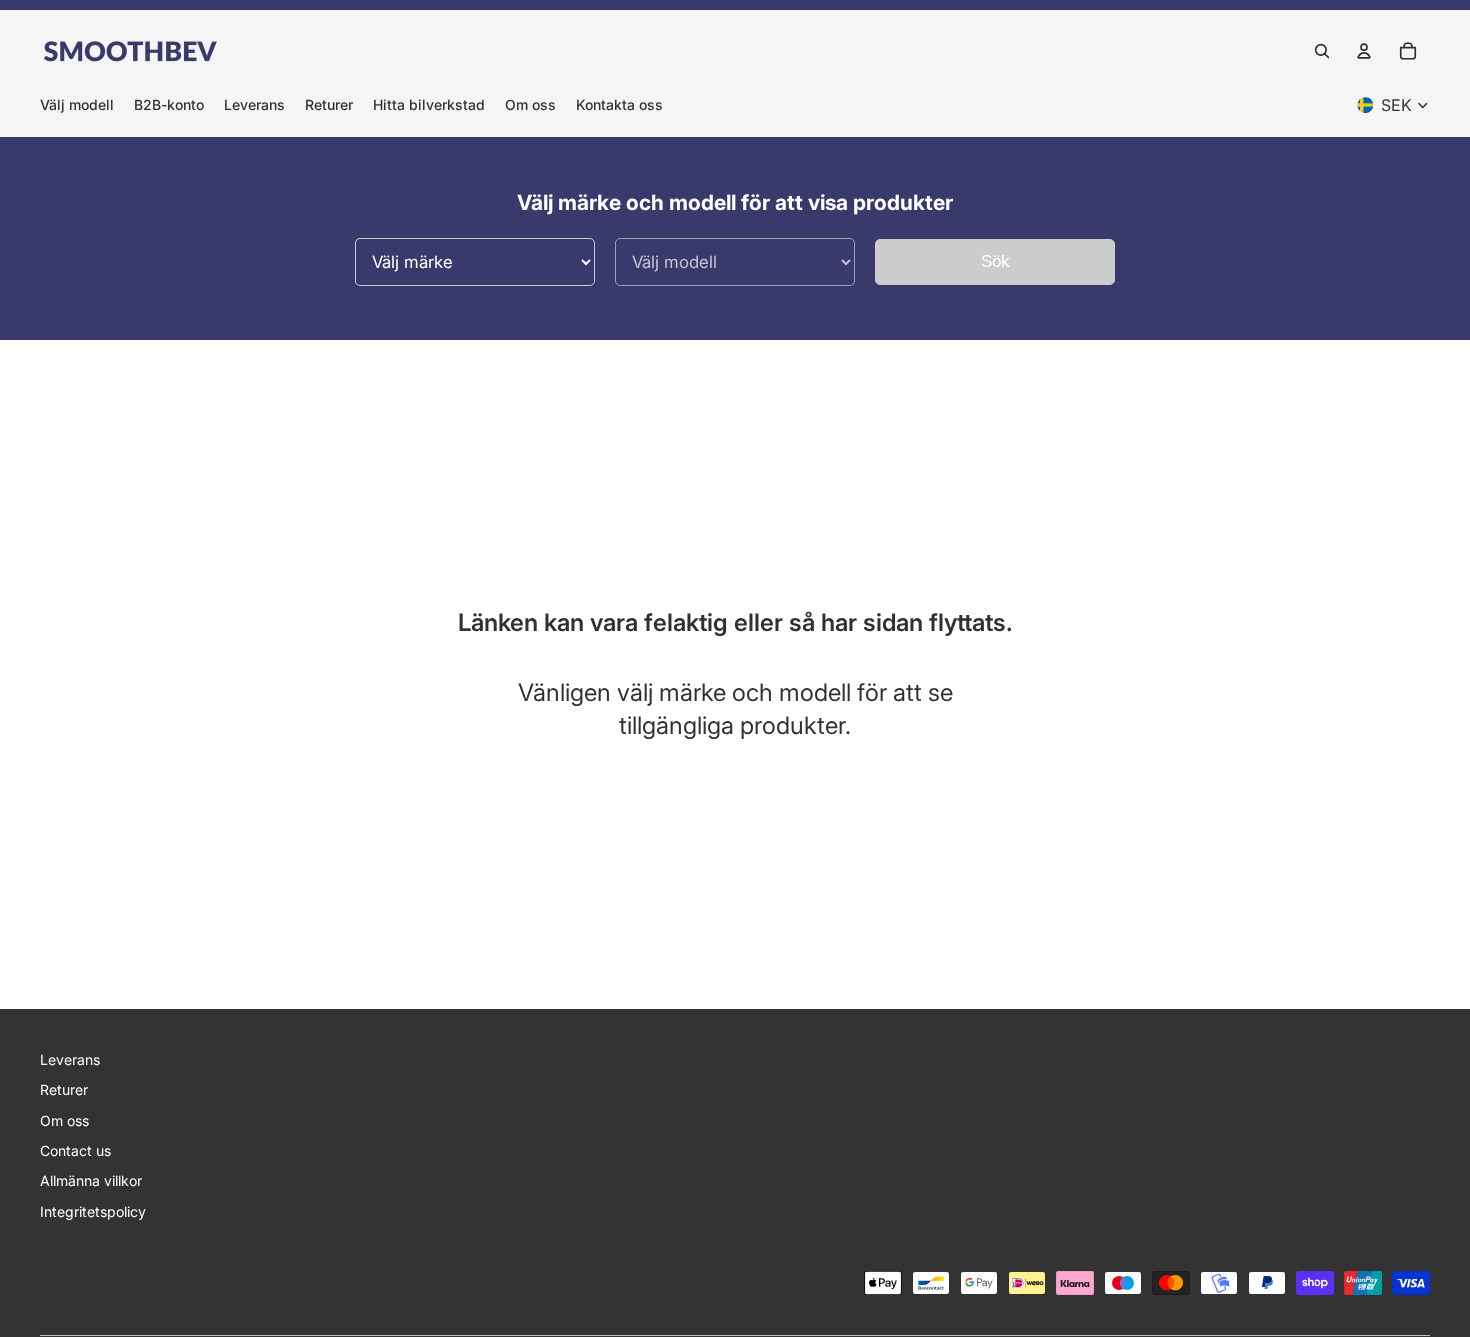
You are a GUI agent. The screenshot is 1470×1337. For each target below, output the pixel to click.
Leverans (70, 1059)
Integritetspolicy (93, 1211)
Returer (64, 1089)
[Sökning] (1322, 51)
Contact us (75, 1150)
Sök (995, 261)
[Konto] (1364, 51)
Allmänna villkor (91, 1180)
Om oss (64, 1120)
